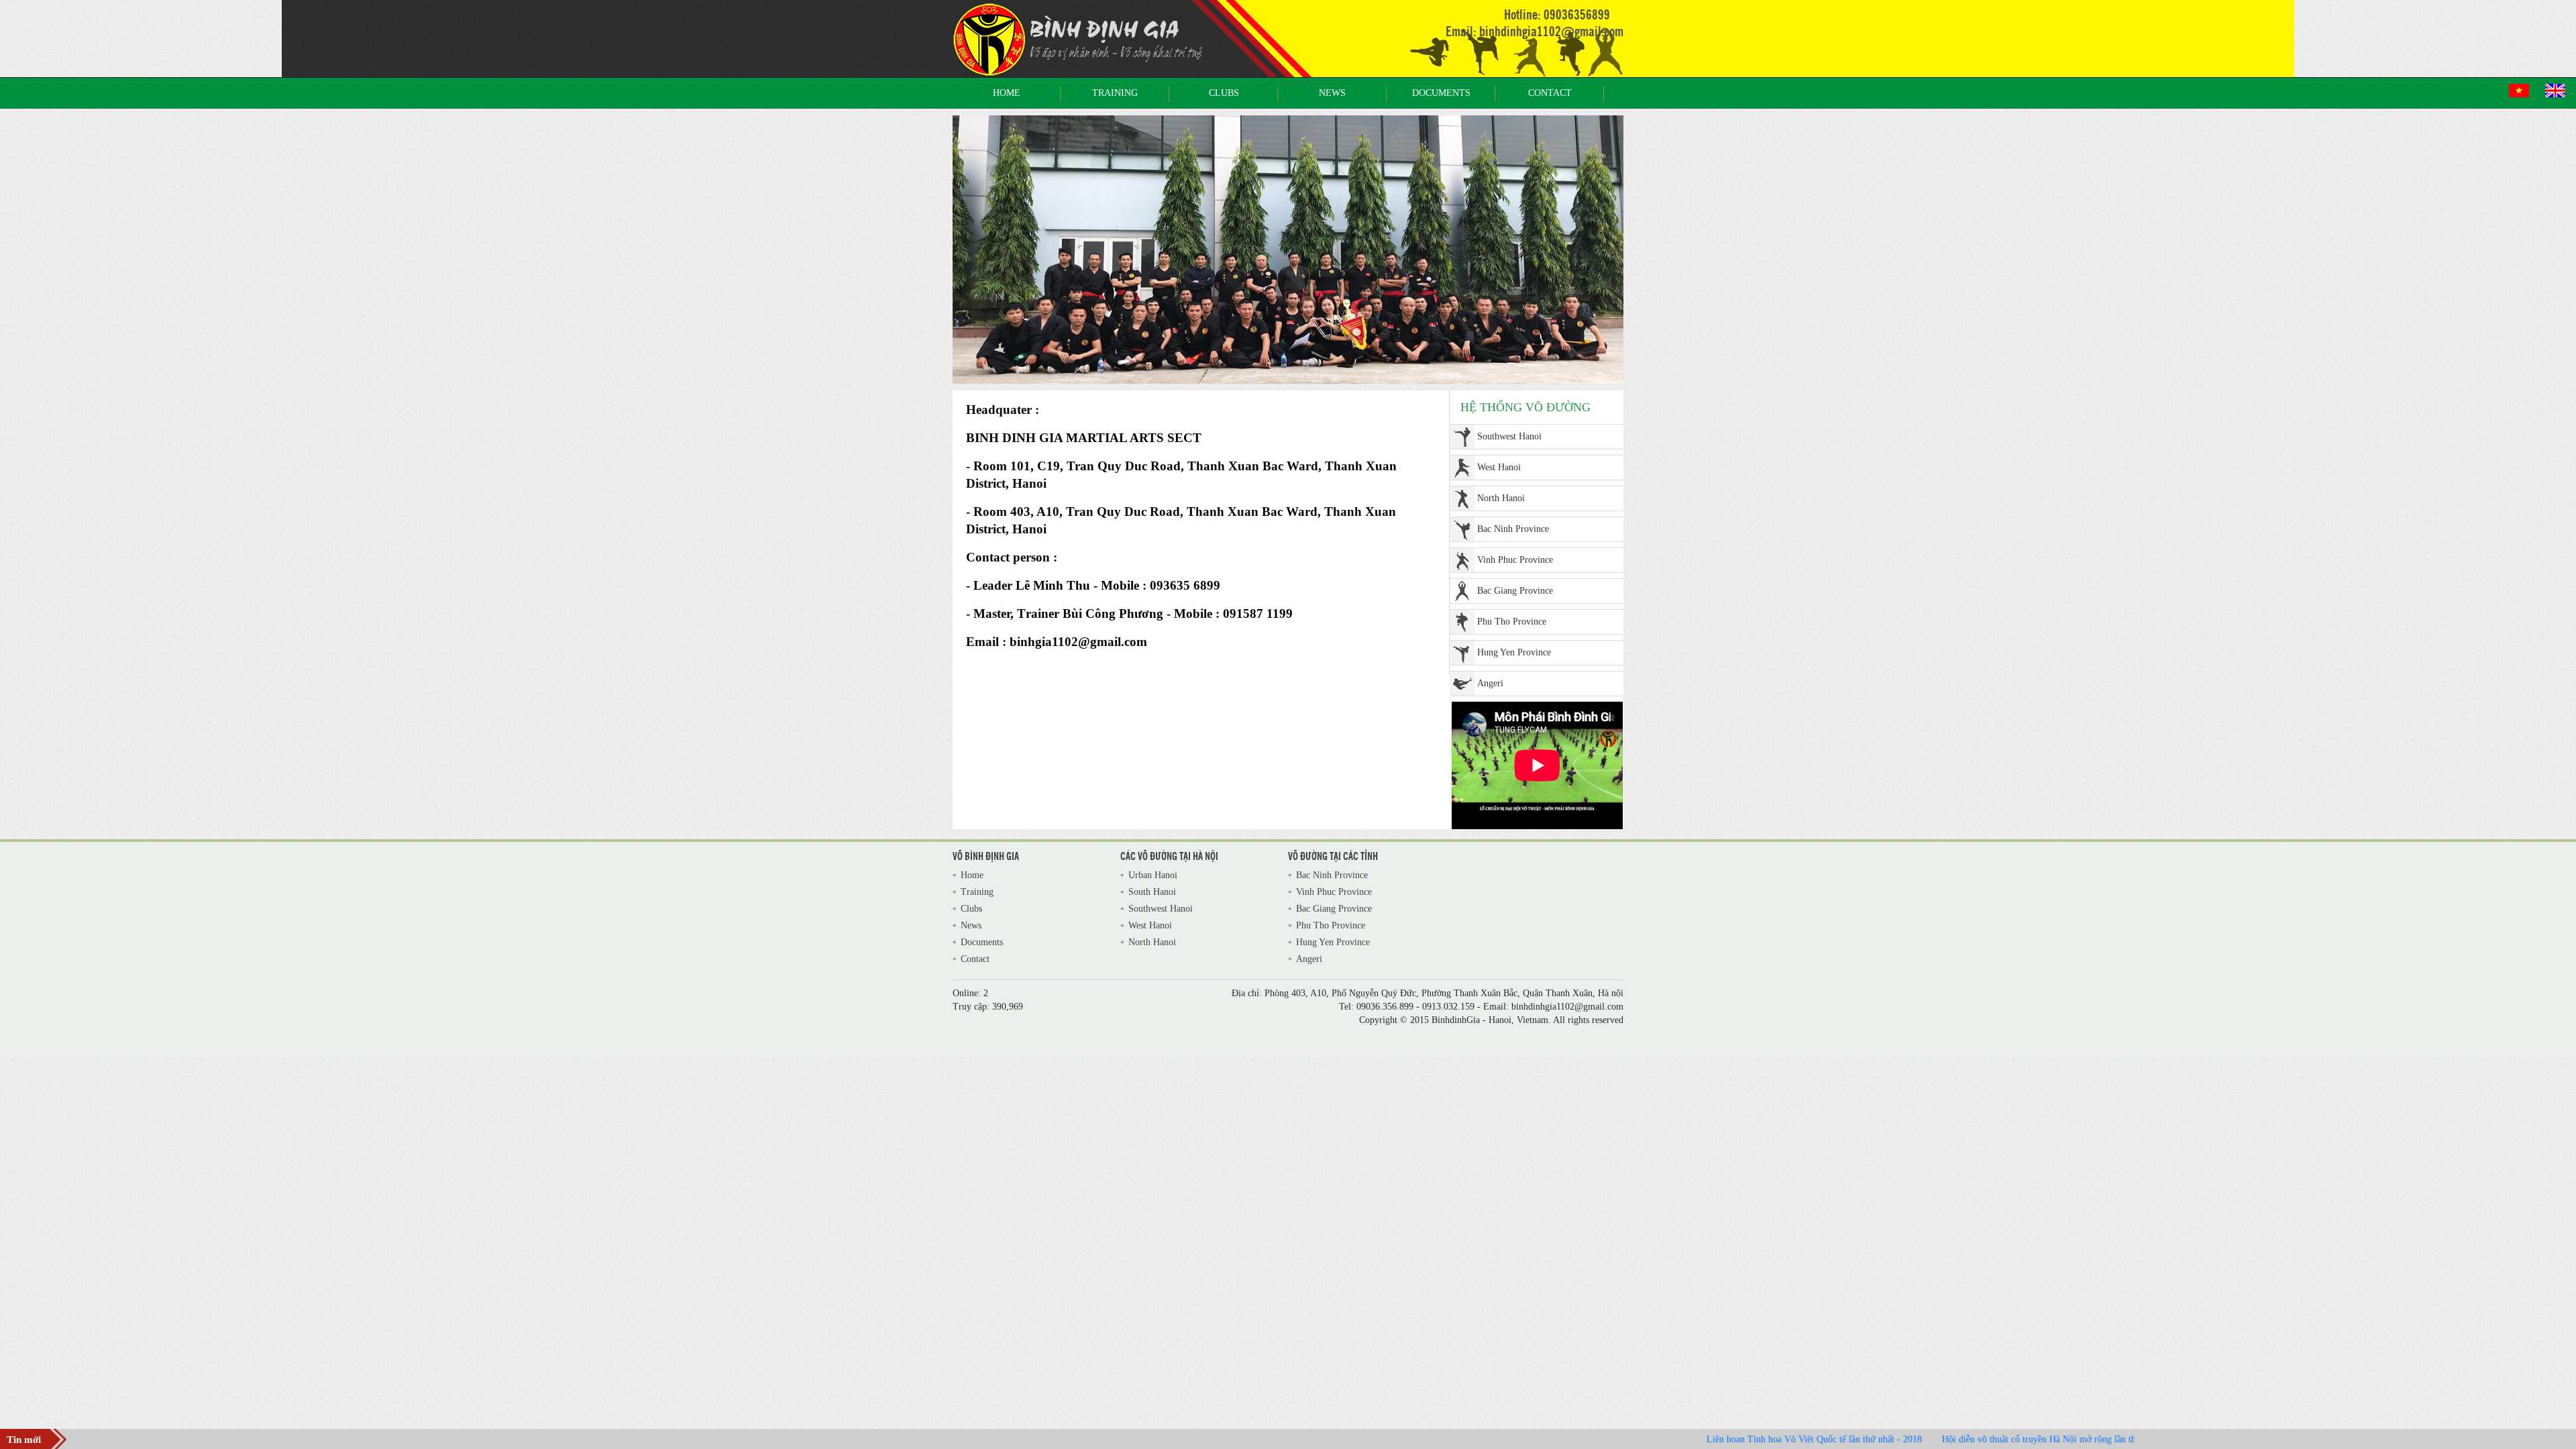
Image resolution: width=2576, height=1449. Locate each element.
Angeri (1490, 652)
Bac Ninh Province (1513, 498)
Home (1007, 93)
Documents (1441, 93)
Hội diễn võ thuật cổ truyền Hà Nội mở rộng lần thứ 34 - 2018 (1995, 1439)
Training (1115, 93)
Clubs (1224, 93)
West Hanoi (1499, 436)
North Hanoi (1501, 467)
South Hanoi (1152, 892)
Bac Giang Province (1515, 560)
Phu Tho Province (1512, 591)
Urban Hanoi (1502, 683)
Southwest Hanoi (1161, 909)
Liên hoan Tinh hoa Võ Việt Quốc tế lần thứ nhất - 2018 (1748, 1439)
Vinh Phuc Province (1515, 529)
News (1332, 93)
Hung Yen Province (1514, 622)
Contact (1550, 93)
